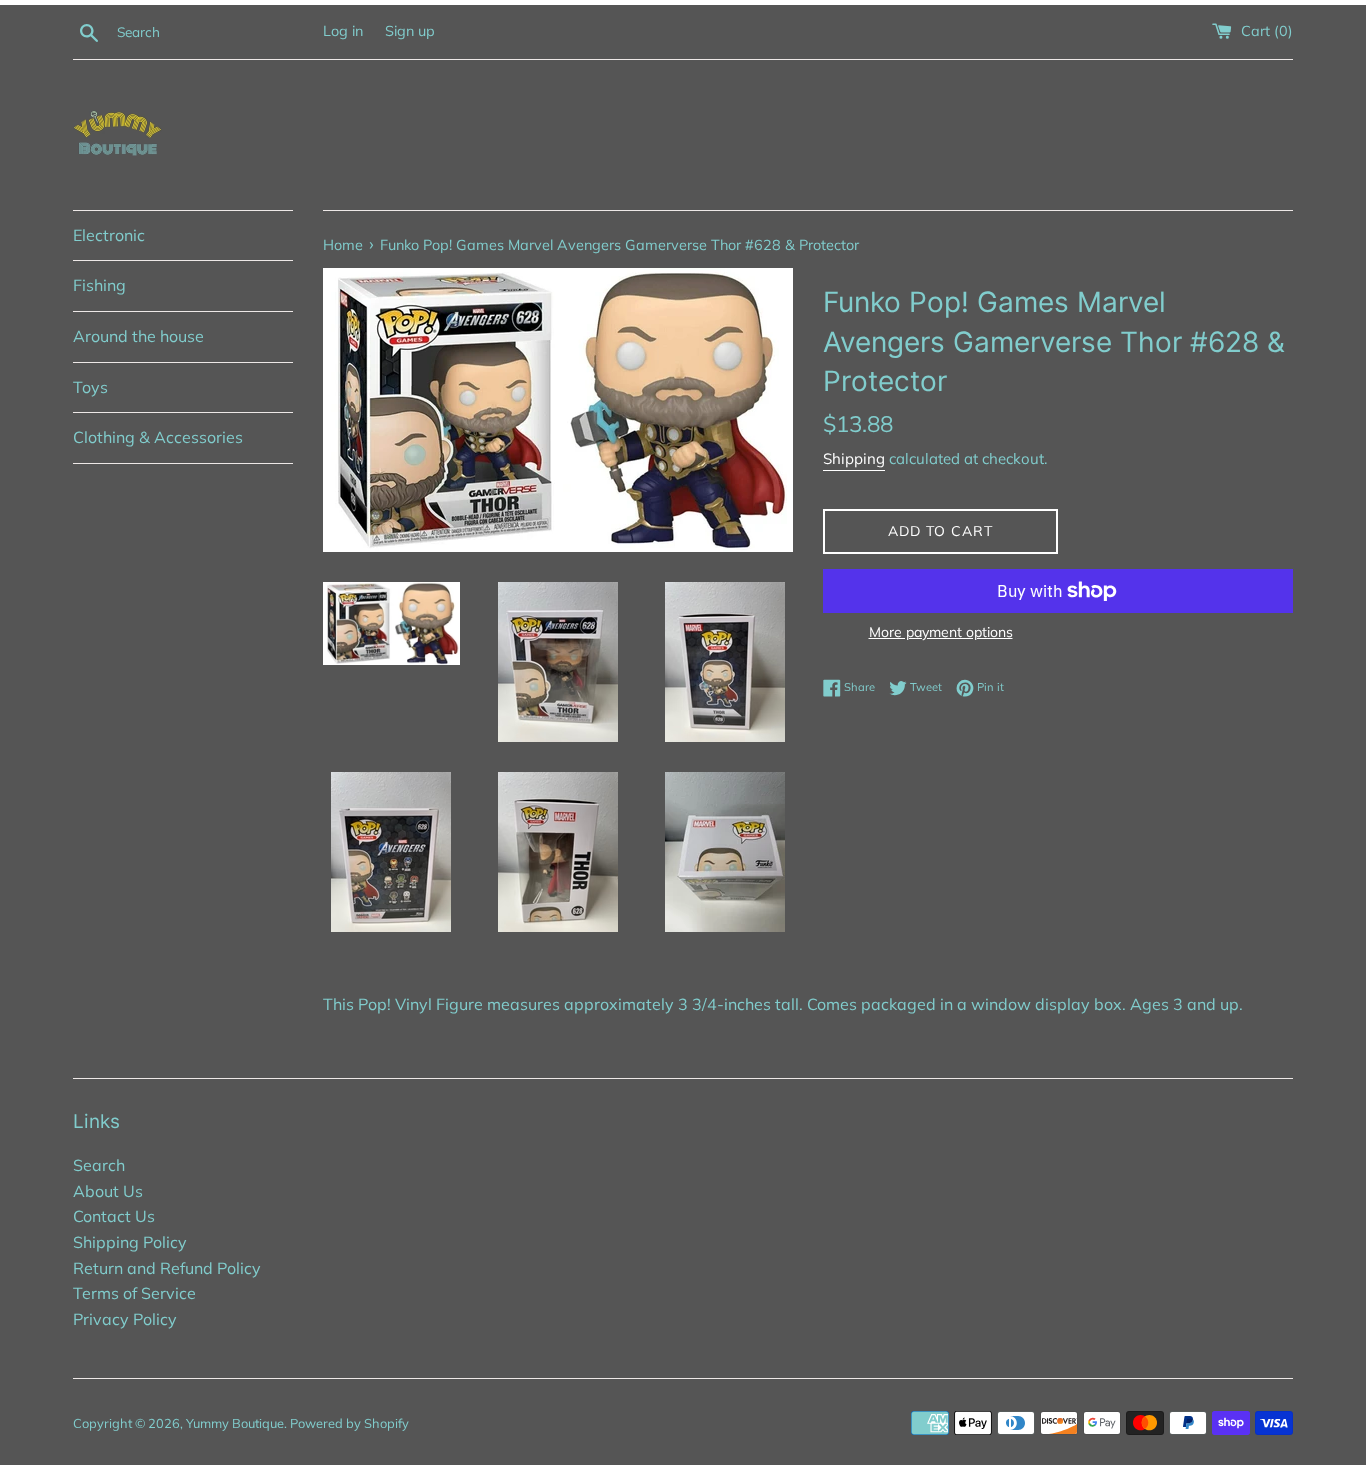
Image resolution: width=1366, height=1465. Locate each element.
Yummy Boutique (235, 1423)
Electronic (109, 235)
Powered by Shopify (349, 1423)
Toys (90, 387)
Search (99, 1165)
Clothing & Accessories (158, 437)
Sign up (410, 31)
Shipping (854, 458)
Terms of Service (134, 1293)
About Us (108, 1191)
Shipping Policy (130, 1242)
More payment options (941, 632)
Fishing (99, 285)
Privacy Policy (125, 1319)
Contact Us (114, 1216)
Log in (343, 31)
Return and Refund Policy (167, 1268)
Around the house (138, 336)
